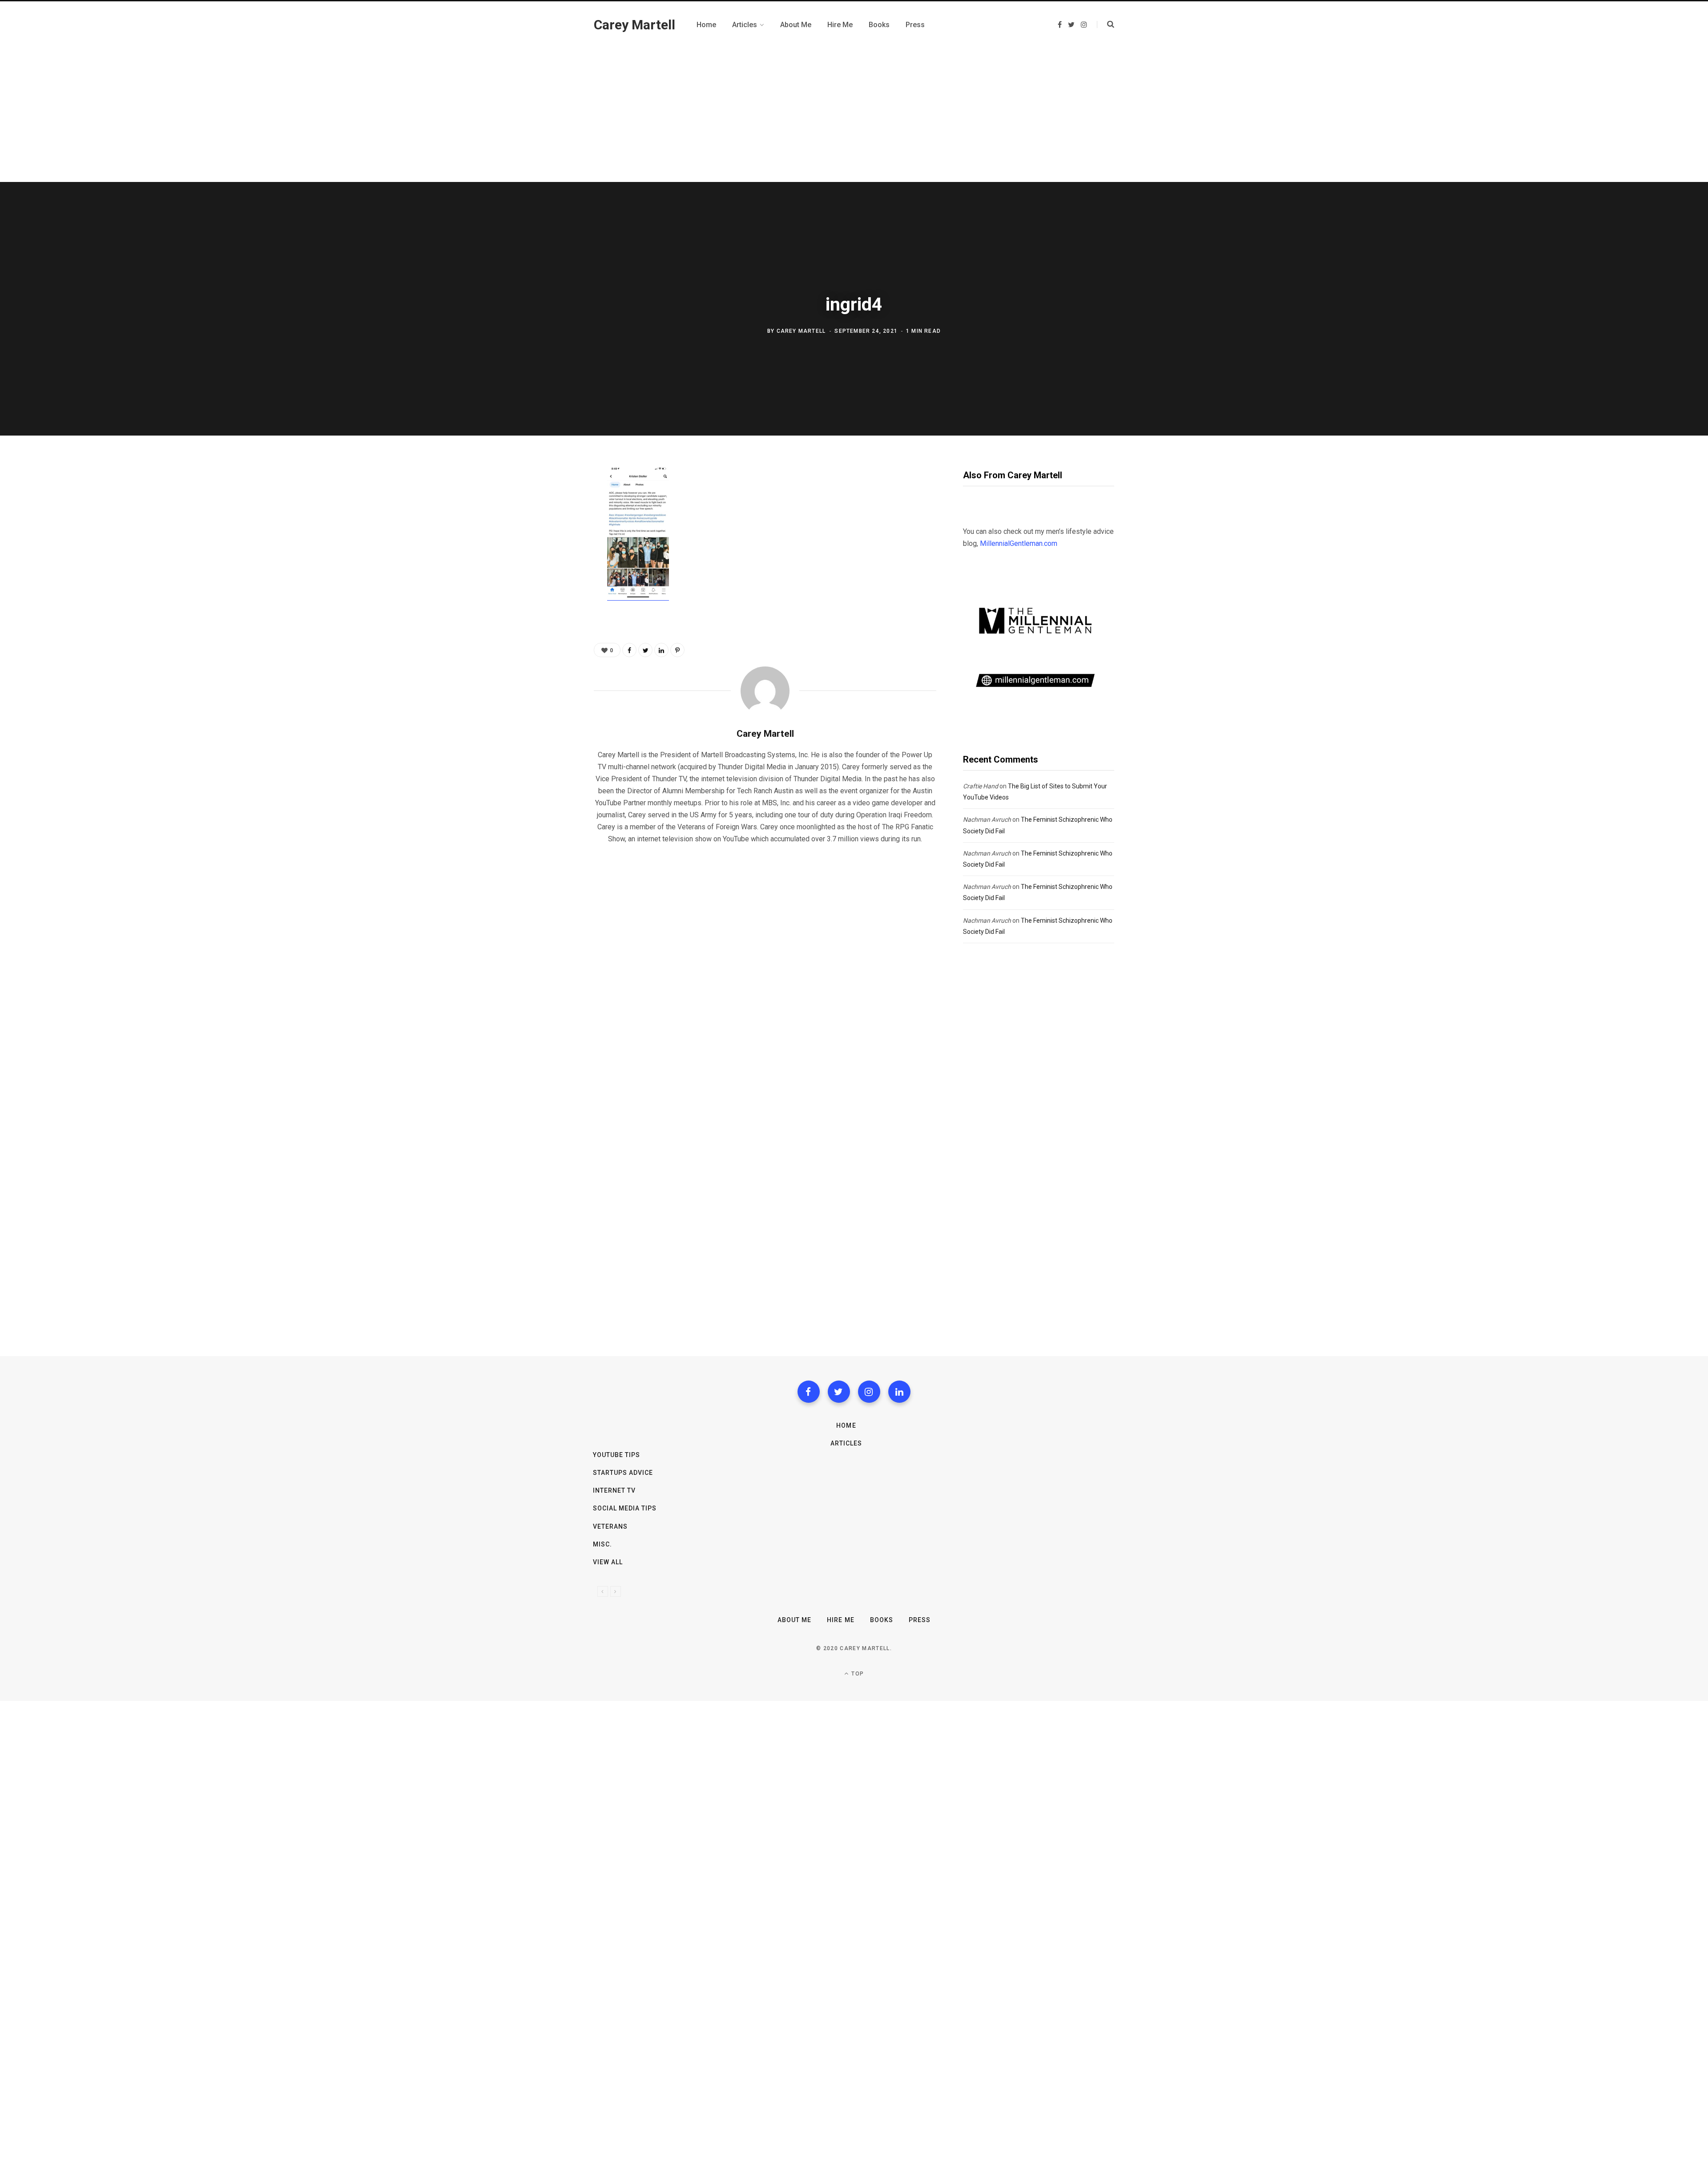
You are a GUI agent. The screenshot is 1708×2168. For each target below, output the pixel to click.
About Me (794, 1620)
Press (920, 1620)
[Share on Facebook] (550, 498)
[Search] (1106, 24)
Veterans (610, 1526)
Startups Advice (623, 1473)
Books (882, 1620)
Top (857, 1674)
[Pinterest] (550, 545)
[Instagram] (869, 1392)
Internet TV (614, 1490)
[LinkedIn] (661, 650)
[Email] (550, 569)
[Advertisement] (854, 115)
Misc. (602, 1544)
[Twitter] (839, 1392)
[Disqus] (765, 965)
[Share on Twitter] (550, 521)
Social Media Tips (625, 1508)
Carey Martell (801, 331)
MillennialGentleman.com (1019, 543)
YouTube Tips (617, 1455)
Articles (846, 1443)
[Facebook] (809, 1392)
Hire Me (840, 1620)
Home (846, 1425)
